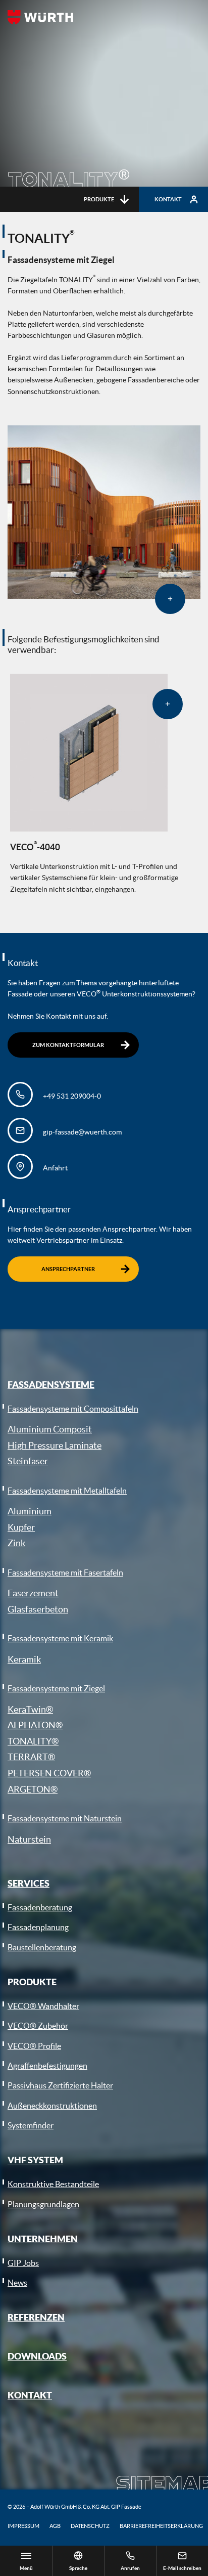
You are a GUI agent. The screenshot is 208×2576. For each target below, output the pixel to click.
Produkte (99, 199)
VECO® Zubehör (38, 2026)
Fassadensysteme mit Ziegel (56, 1688)
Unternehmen (43, 2239)
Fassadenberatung (40, 1907)
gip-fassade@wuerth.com (82, 1132)
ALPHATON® (35, 1725)
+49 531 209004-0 (72, 1096)
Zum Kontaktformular (68, 1045)
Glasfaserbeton (38, 1609)
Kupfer (21, 1527)
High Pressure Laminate (55, 1445)
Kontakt (168, 199)
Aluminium (30, 1511)
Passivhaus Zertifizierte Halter (60, 2085)
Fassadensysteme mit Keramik (60, 1638)
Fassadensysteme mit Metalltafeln (67, 1491)
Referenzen (36, 2317)
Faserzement (33, 1593)
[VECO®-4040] (89, 753)
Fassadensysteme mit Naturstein (65, 1818)
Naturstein (29, 1839)
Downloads (37, 2356)
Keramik (24, 1659)
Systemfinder (31, 2125)
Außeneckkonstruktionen (52, 2106)
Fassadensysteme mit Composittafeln (73, 1409)
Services (29, 1883)
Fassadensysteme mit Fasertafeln (65, 1573)
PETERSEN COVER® (49, 1773)
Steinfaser (28, 1461)
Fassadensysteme (51, 1384)
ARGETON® (33, 1789)
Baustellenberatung (42, 1947)
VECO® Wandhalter (43, 2006)
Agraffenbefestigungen (47, 2066)
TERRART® (31, 1757)
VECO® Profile (34, 2046)
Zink (16, 1543)
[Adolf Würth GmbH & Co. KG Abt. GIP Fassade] (40, 17)
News (17, 2283)
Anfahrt (55, 1168)
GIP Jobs (23, 2263)
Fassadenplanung (38, 1927)
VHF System (35, 2160)
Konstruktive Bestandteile (53, 2184)
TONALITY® (33, 1741)
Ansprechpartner (68, 1269)
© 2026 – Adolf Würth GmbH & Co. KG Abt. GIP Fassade (74, 2507)
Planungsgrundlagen (43, 2204)
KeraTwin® (30, 1709)
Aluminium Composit (50, 1429)
